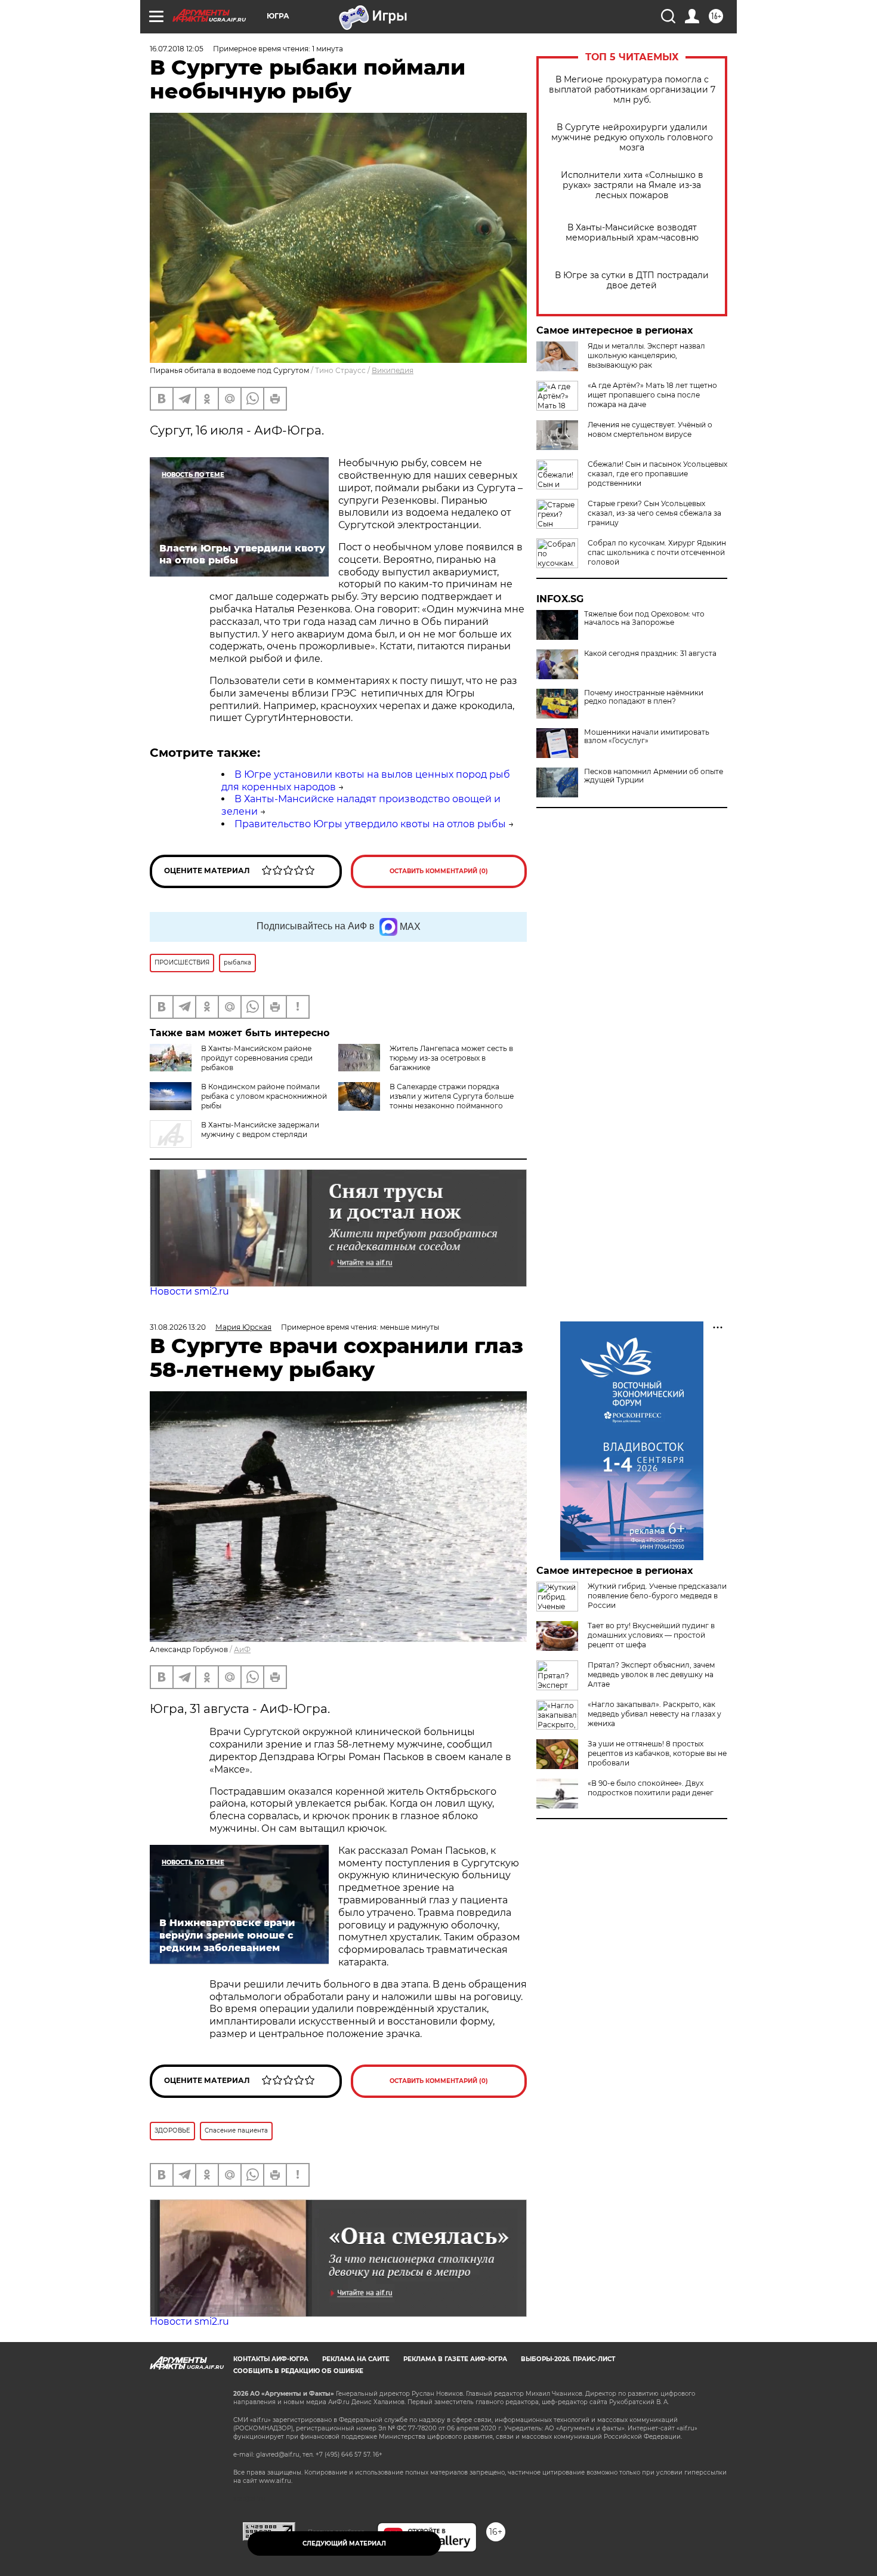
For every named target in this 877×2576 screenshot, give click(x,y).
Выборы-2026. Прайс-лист (568, 2359)
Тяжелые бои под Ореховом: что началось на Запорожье (644, 618)
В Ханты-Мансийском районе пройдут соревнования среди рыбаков (257, 1058)
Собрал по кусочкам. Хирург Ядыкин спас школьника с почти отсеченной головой (657, 552)
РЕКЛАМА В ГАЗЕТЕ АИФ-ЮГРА (455, 2359)
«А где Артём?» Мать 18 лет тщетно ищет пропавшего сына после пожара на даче (652, 395)
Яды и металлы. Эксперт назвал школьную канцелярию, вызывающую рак (646, 355)
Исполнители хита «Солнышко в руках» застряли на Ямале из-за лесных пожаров (632, 185)
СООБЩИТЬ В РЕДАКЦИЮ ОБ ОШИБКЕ (298, 2371)
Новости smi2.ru (189, 1291)
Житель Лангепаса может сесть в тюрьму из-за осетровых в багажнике (451, 1058)
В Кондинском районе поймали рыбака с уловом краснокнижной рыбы (264, 1096)
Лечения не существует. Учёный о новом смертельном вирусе (650, 429)
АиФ (242, 1649)
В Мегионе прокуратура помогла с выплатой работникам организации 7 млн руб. (632, 90)
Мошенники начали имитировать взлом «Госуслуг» (647, 737)
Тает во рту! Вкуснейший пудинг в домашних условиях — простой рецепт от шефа (651, 1635)
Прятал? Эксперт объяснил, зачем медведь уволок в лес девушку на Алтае (651, 1674)
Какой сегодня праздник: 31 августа (650, 654)
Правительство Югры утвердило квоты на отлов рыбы (370, 824)
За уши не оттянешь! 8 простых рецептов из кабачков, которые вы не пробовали (657, 1753)
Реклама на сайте (356, 2359)
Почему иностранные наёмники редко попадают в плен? (644, 697)
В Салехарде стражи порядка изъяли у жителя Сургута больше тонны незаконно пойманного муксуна (452, 1101)
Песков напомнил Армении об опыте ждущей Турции (654, 776)
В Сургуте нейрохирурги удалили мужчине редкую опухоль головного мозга (632, 138)
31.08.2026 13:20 (178, 1327)
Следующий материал (344, 2543)
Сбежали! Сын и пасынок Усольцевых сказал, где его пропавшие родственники (657, 474)
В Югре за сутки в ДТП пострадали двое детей (632, 281)
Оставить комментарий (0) (439, 871)
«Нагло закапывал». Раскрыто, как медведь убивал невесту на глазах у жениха (654, 1714)
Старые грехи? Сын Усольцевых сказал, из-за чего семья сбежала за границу (654, 513)
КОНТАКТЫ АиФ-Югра (271, 2359)
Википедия (393, 370)
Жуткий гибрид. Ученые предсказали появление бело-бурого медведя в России (657, 1596)
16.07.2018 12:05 (177, 49)
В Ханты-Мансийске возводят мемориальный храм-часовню (632, 233)
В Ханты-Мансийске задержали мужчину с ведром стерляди (260, 1130)
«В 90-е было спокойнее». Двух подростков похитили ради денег (651, 1788)
